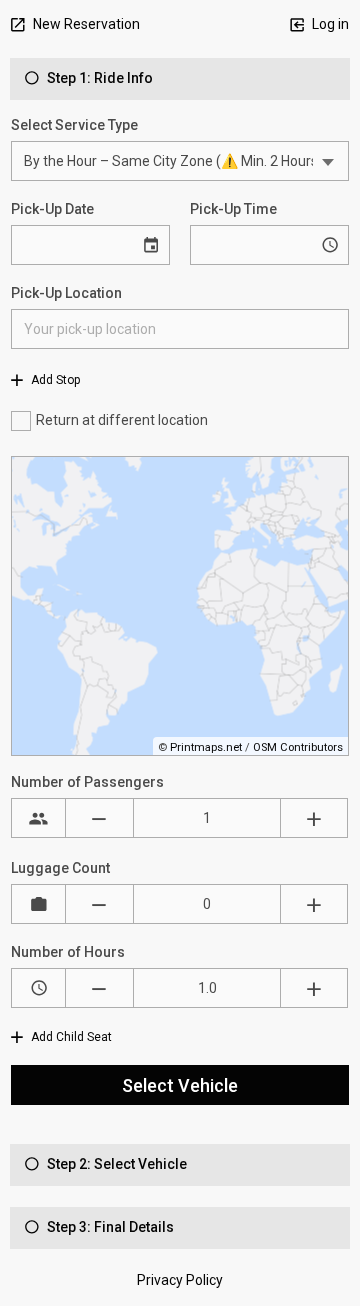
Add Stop (54, 380)
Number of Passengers (87, 782)
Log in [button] (329, 24)
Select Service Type (74, 125)
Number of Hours (68, 952)
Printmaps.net (206, 747)
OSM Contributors (298, 747)
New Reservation (85, 24)
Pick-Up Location (66, 293)
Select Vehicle (180, 1085)
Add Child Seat (70, 1037)
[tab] (180, 79)
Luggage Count (60, 868)
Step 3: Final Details (109, 1227)
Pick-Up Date (52, 209)
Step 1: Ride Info (98, 78)
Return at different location (122, 420)
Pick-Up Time (233, 209)
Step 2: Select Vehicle (115, 1164)
